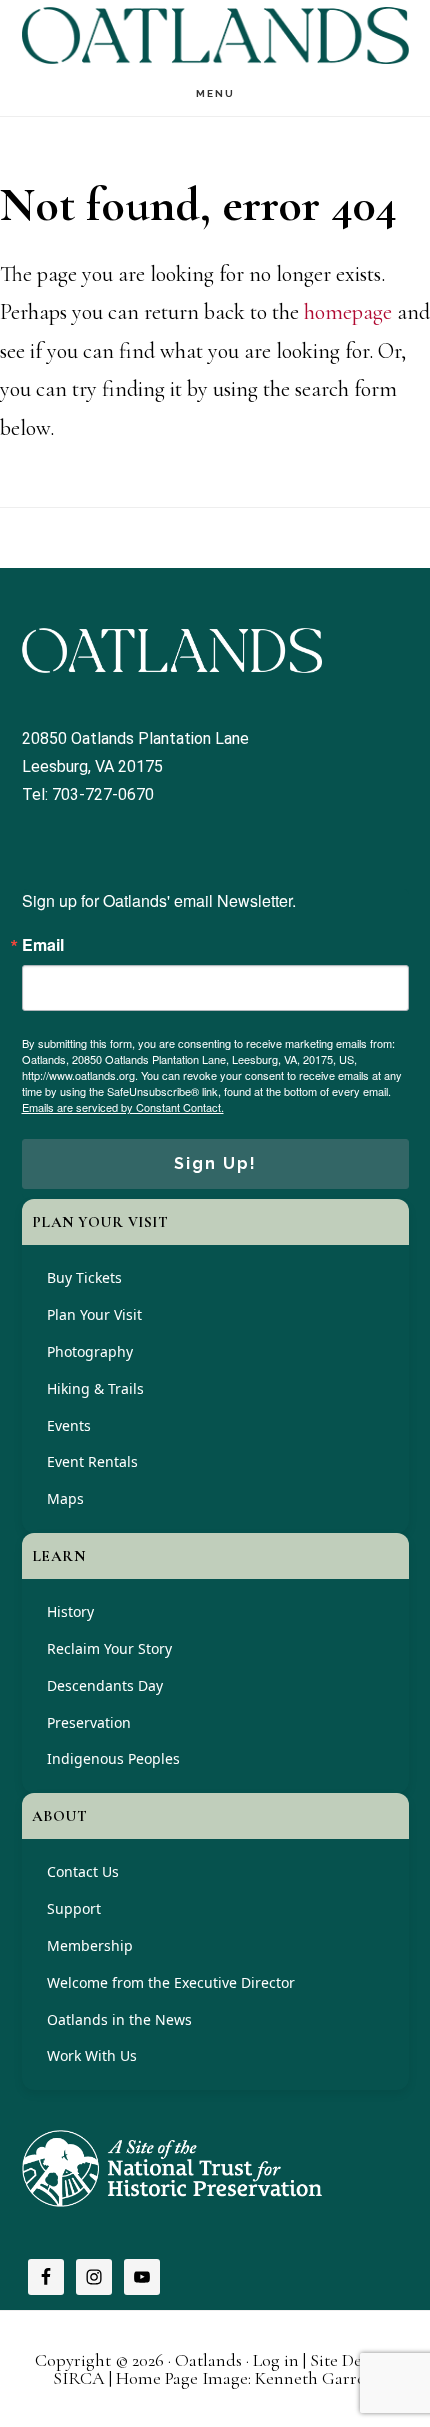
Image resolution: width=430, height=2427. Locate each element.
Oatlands (215, 35)
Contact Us (83, 1871)
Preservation (89, 1722)
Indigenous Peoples (113, 1758)
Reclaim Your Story (109, 1648)
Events (69, 1425)
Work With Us (92, 2055)
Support (74, 1908)
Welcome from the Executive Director (171, 1982)
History (70, 1611)
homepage (348, 312)
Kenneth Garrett (316, 2378)
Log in (276, 2360)
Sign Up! (215, 1163)
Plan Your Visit (94, 1314)
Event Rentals (92, 1461)
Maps (65, 1498)
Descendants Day (105, 1685)
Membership (90, 1945)
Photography (90, 1351)
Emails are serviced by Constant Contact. (123, 1107)
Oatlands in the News (119, 2019)
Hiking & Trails (95, 1388)
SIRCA (79, 2378)
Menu (215, 93)
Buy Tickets (84, 1277)
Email (43, 945)
